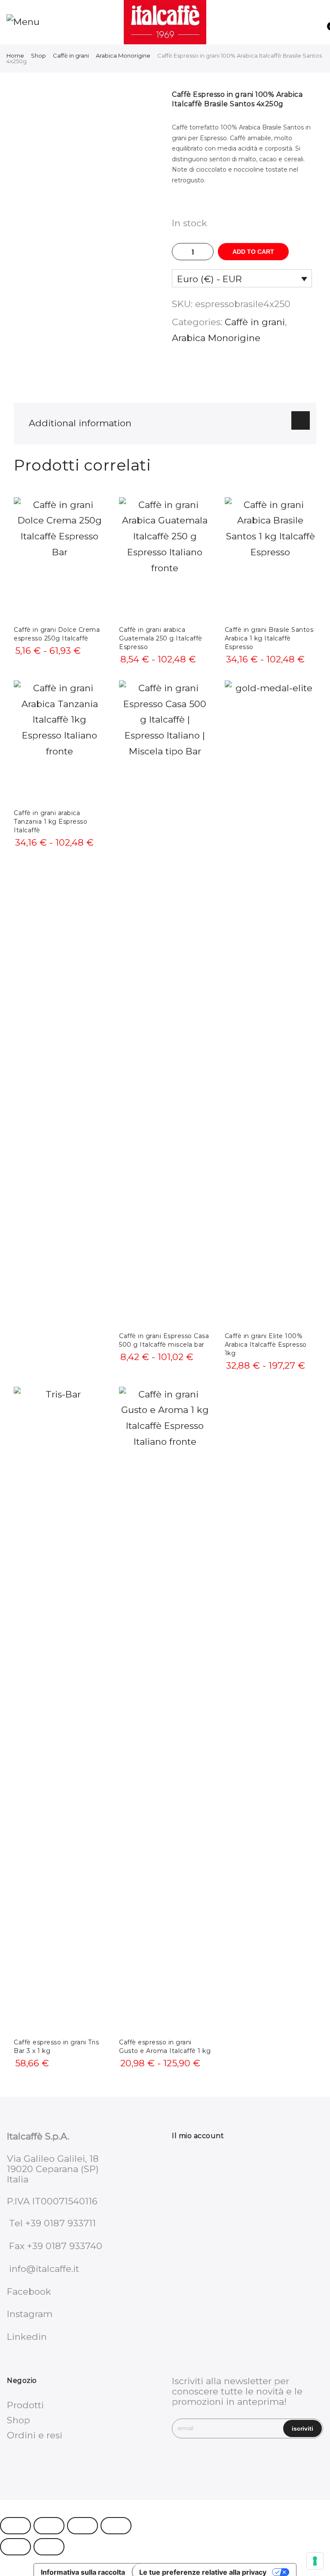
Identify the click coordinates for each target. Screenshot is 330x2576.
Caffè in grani (71, 55)
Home (15, 55)
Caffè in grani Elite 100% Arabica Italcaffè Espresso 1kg (266, 1345)
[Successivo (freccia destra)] (49, 2547)
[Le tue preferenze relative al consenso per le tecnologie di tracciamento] (315, 2561)
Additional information (80, 423)
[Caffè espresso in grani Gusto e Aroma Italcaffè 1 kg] (165, 1709)
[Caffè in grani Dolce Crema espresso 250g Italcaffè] (60, 558)
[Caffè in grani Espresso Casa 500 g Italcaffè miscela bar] (165, 1003)
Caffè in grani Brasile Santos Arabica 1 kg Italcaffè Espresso (269, 638)
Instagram (30, 2314)
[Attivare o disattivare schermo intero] (49, 2526)
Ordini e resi (35, 2435)
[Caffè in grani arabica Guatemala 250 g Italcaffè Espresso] (165, 558)
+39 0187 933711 (61, 2223)
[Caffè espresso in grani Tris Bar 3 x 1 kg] (60, 1709)
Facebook (29, 2291)
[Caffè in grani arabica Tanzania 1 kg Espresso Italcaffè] (60, 742)
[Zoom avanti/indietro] (15, 2526)
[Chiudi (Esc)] (116, 2526)
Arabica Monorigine (123, 55)
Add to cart (253, 252)
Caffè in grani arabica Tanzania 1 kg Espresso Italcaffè (50, 822)
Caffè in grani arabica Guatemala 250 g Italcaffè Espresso (161, 638)
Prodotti (25, 2405)
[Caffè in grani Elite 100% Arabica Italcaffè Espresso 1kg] (270, 1003)
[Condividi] (82, 2526)
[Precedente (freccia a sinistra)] (15, 2547)
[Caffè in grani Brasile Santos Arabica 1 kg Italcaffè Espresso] (270, 558)
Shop (38, 55)
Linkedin (27, 2337)
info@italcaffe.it (44, 2269)
